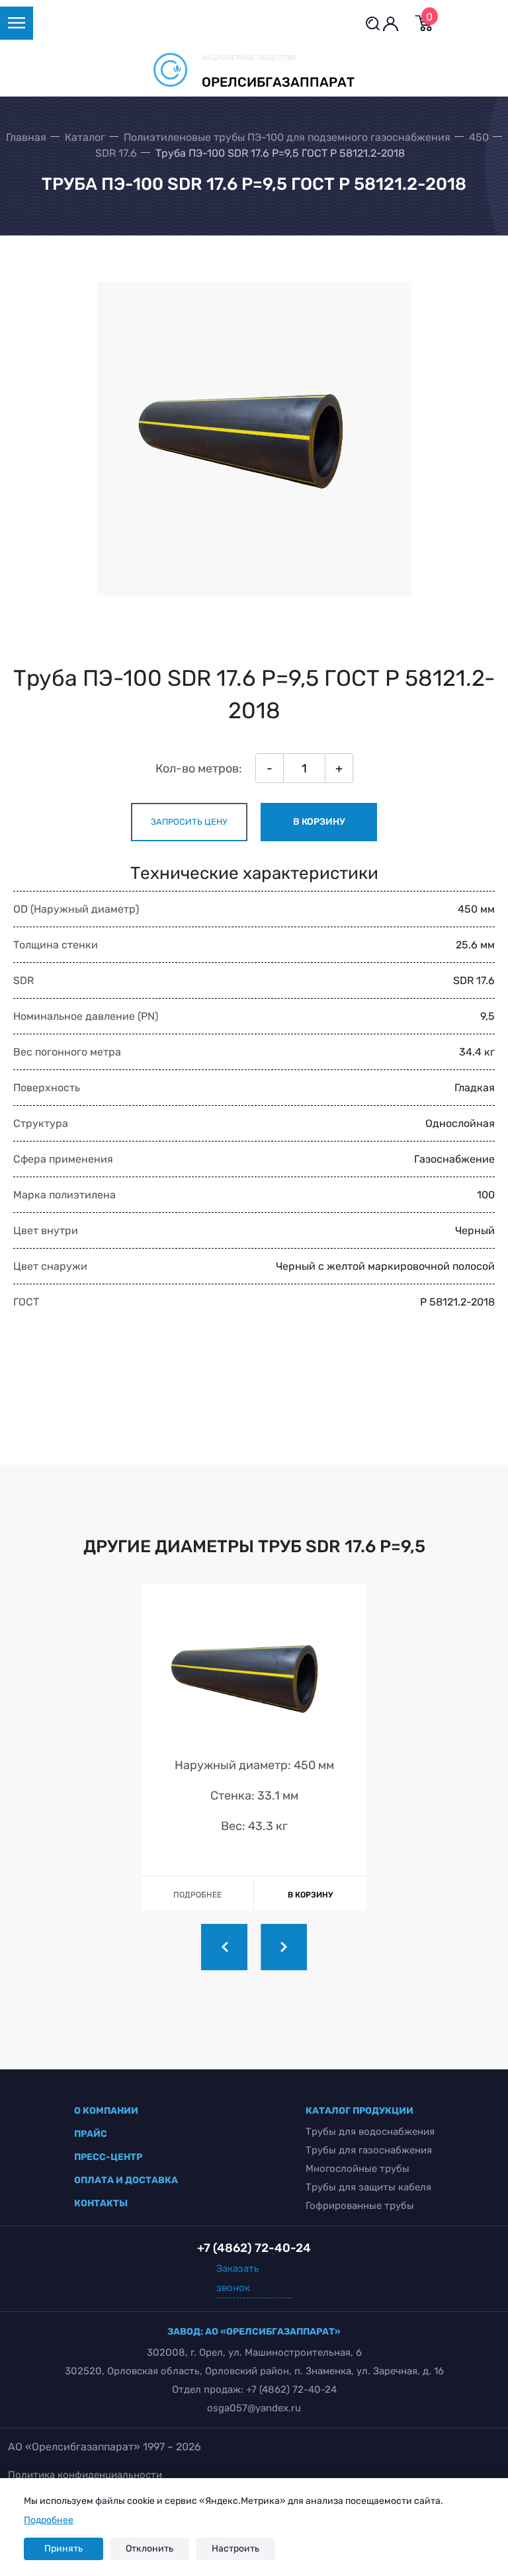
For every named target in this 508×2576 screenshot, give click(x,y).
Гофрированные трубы (360, 2206)
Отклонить (149, 2549)
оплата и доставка (126, 2180)
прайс (91, 2134)
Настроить (235, 2549)
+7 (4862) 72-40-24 (291, 2389)
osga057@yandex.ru (254, 2408)
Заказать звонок (238, 2278)
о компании (106, 2111)
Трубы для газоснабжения (369, 2150)
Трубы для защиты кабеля (368, 2187)
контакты (101, 2203)
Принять (63, 2549)
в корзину (319, 822)
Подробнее (49, 2520)
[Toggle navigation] (17, 23)
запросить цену (189, 822)
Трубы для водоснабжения (370, 2132)
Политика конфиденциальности (85, 2475)
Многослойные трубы (358, 2169)
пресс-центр (108, 2157)
